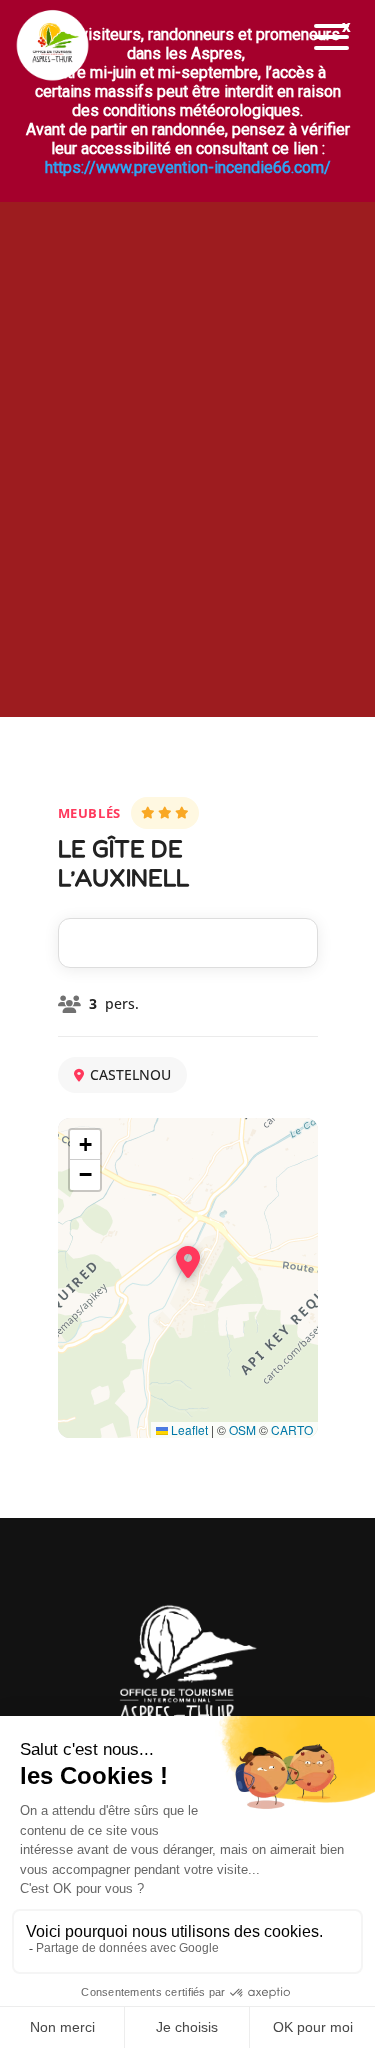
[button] (332, 37)
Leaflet (188, 1429)
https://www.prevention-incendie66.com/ (188, 167)
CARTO (292, 1429)
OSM (242, 1429)
